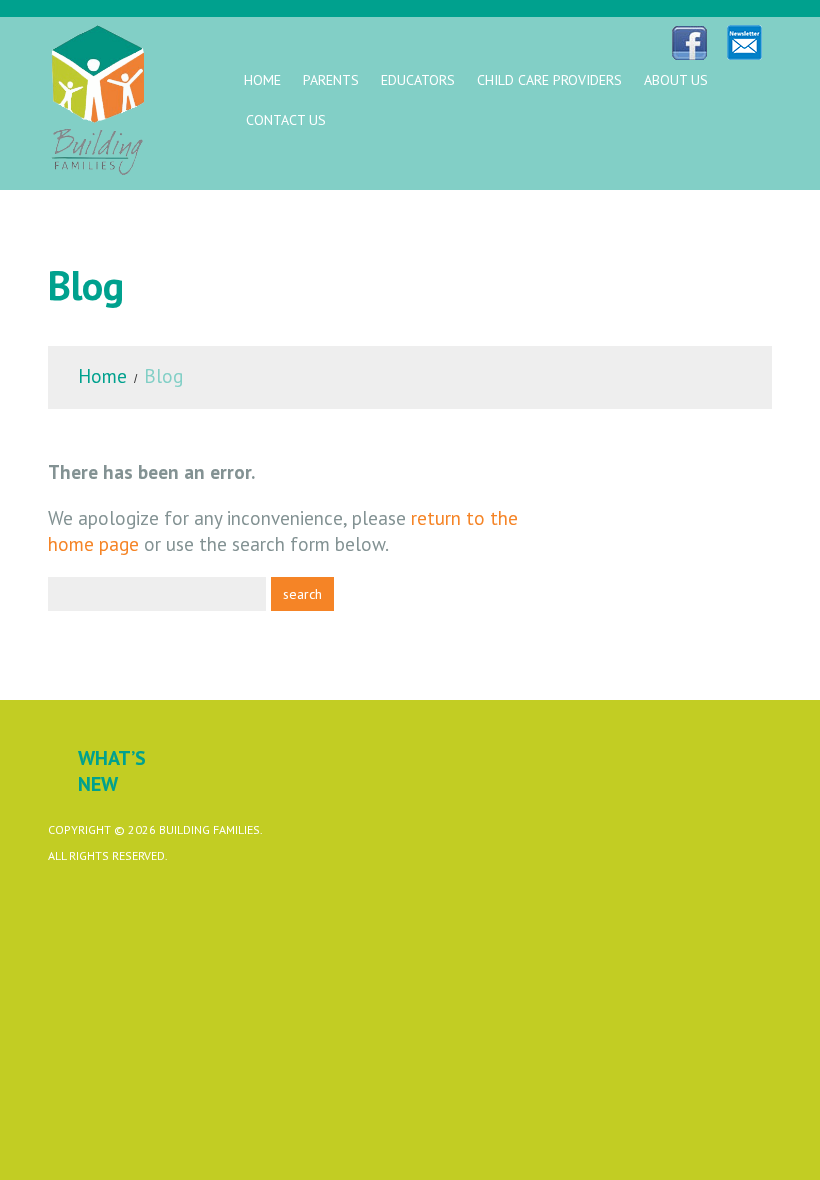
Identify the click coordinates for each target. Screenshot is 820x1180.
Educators (418, 80)
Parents (331, 80)
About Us (676, 80)
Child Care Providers (549, 80)
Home (262, 80)
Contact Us (286, 120)
